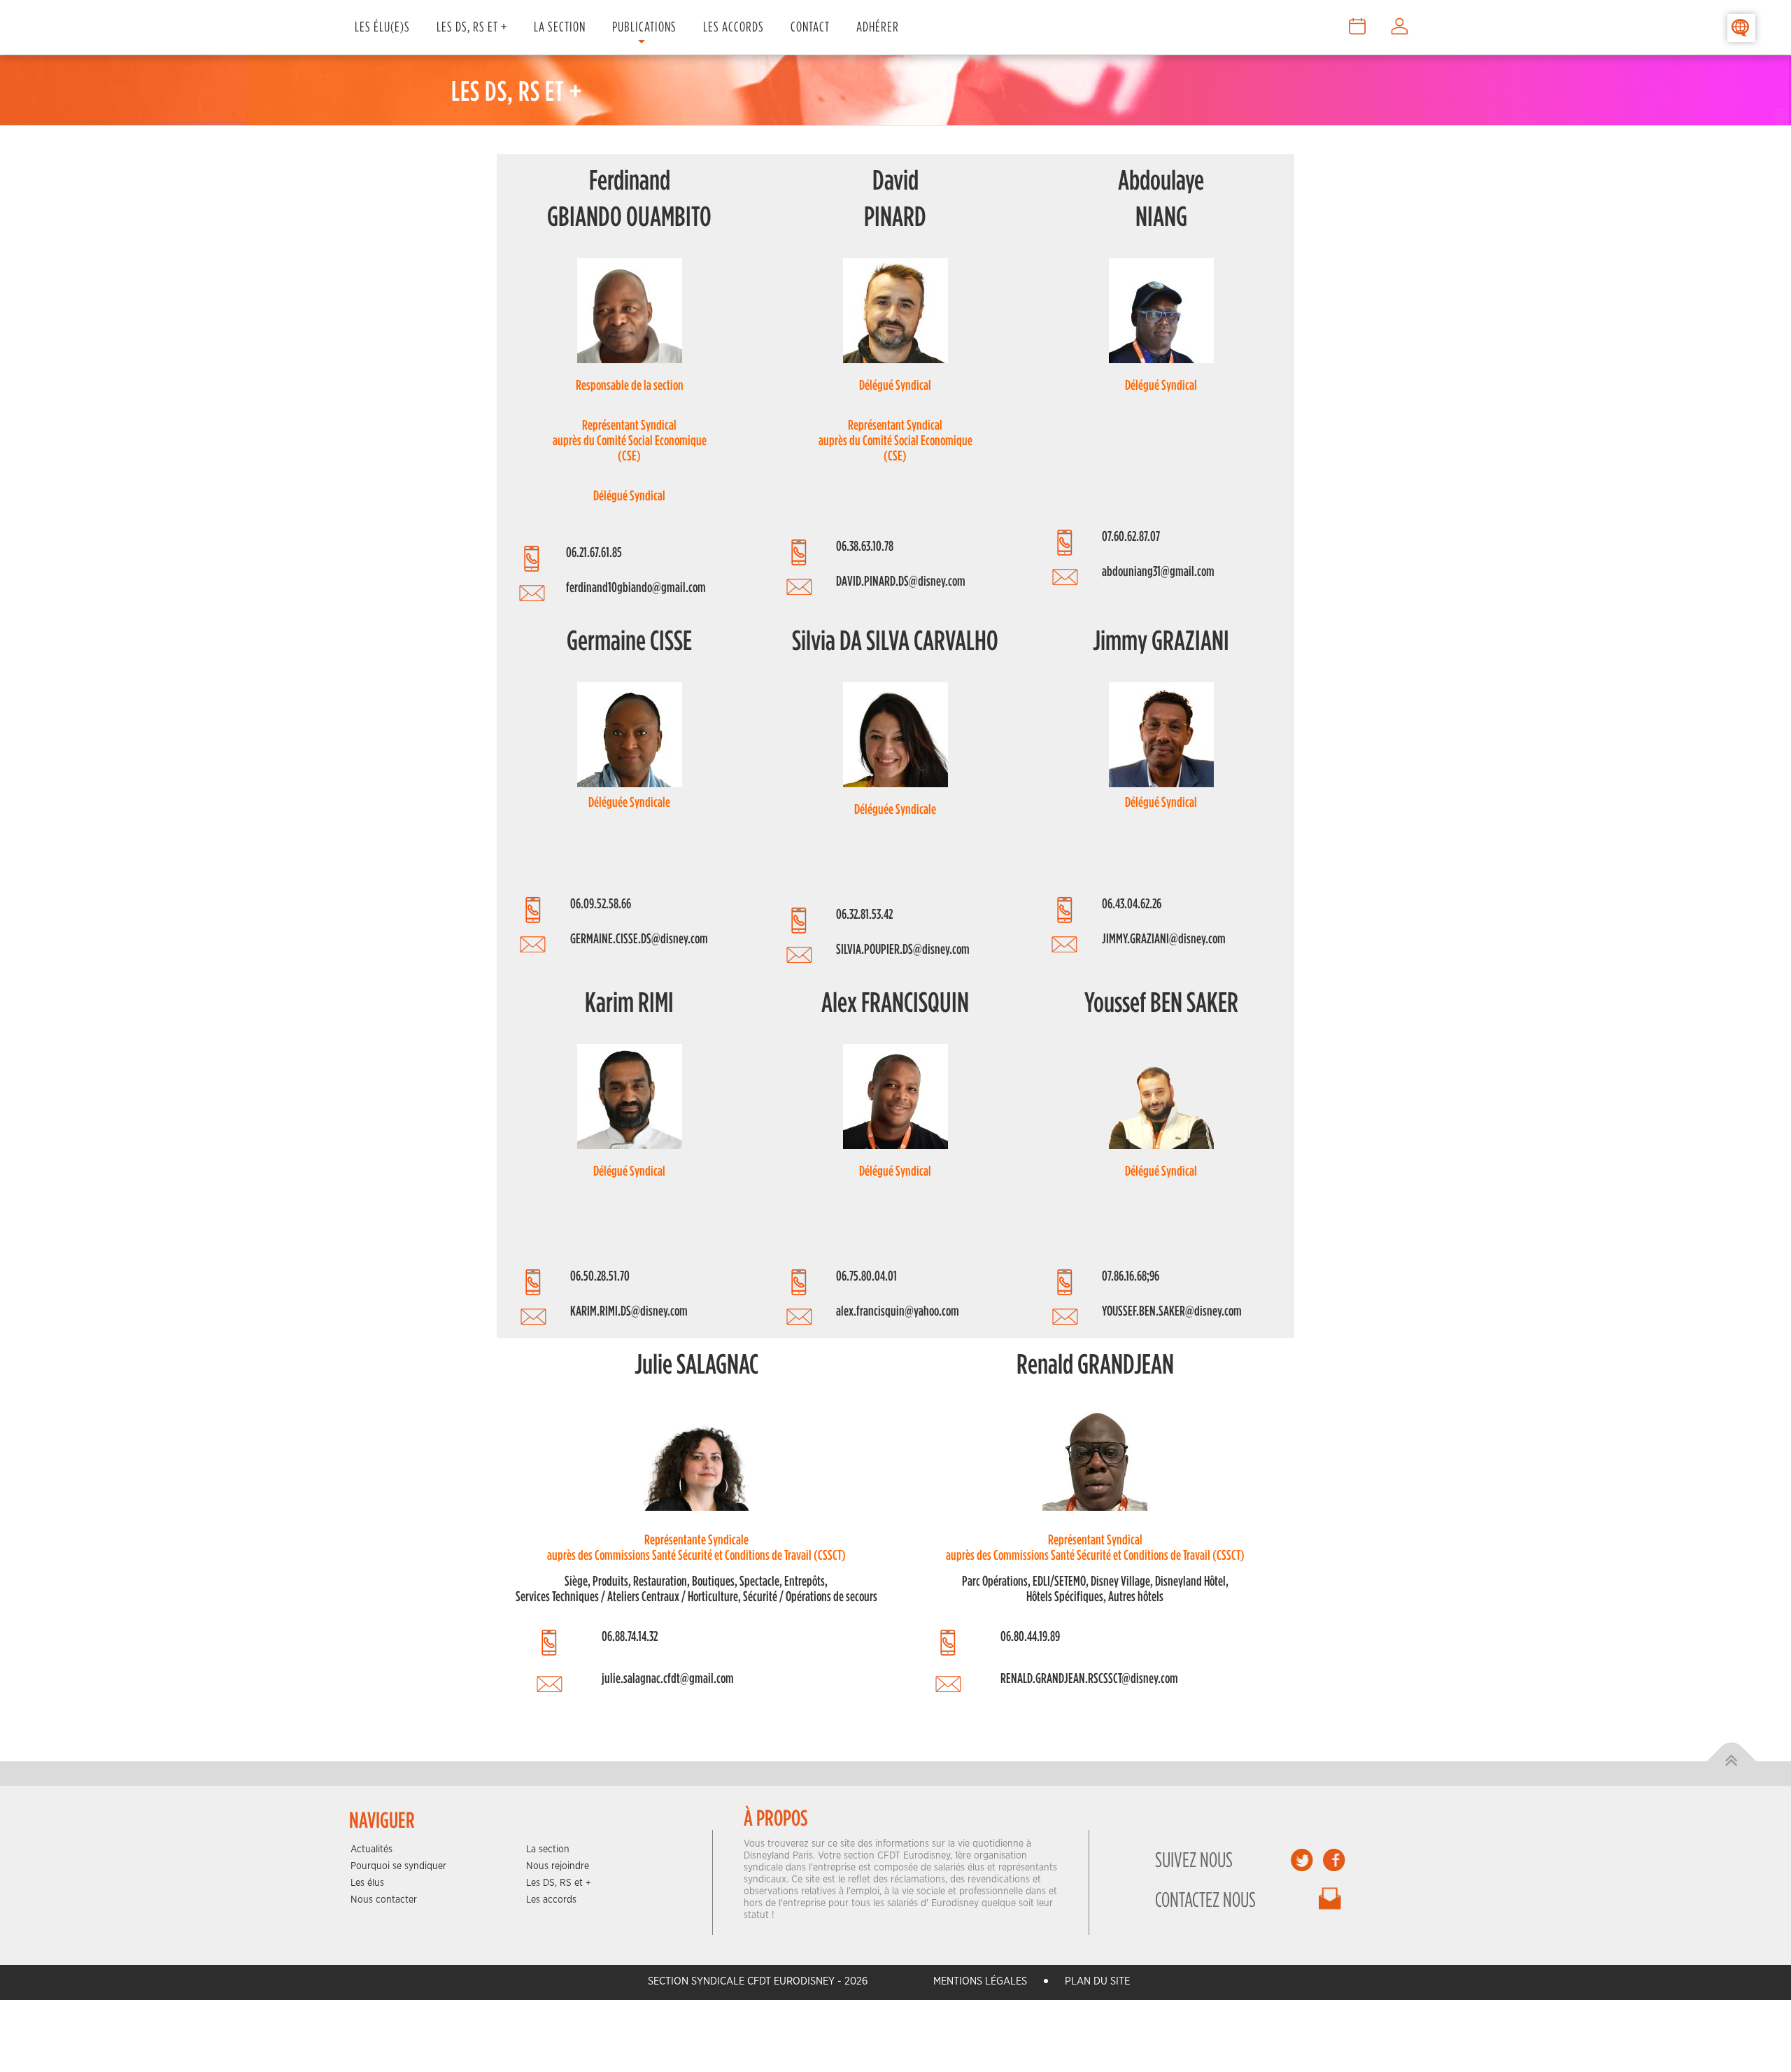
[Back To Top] (1732, 1762)
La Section (560, 26)
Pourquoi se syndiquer (398, 1866)
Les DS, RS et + (472, 26)
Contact (810, 26)
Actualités (371, 1849)
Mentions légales (980, 1981)
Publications (644, 26)
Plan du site (1097, 1981)
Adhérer (878, 26)
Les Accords (734, 26)
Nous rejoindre (558, 1866)
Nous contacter (384, 1900)
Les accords (551, 1900)
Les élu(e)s (382, 26)
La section (548, 1849)
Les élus (367, 1883)
